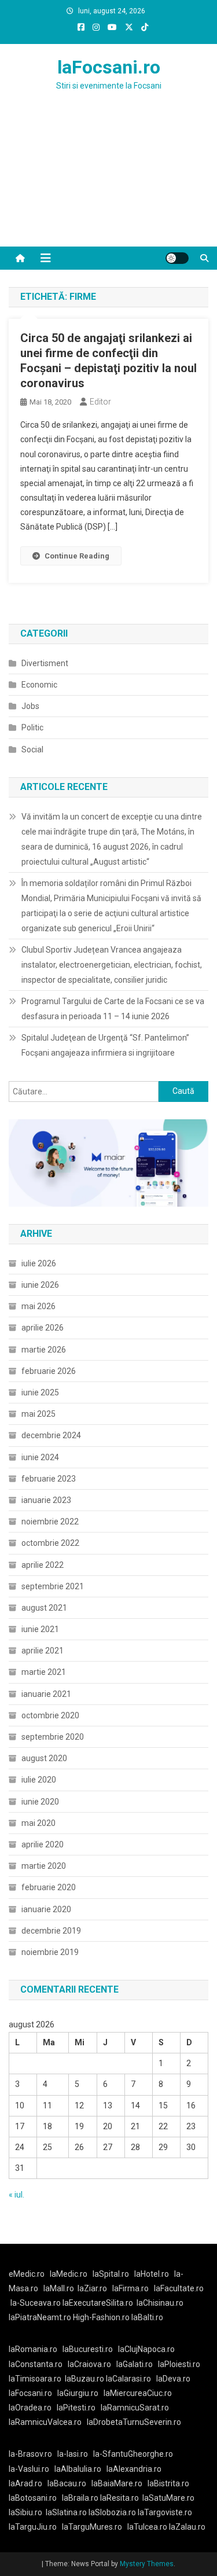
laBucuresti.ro (88, 2349)
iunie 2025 (40, 1392)
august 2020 (44, 1758)
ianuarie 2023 (46, 1500)
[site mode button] (177, 258)
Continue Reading (77, 556)
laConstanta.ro (36, 2364)
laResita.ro (119, 2498)
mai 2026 (38, 1306)
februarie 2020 (49, 1887)
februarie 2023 (49, 1479)
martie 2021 (44, 1672)
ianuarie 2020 (46, 1909)
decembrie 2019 (51, 1931)
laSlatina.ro (66, 2512)
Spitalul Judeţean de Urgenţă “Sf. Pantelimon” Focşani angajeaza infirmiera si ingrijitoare (105, 1045)
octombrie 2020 (50, 1715)
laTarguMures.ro (92, 2527)
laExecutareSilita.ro (98, 2303)
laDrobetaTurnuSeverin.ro (134, 2422)
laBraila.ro (80, 2498)
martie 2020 (44, 1866)
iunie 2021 (40, 1629)
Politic (32, 727)
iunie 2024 (40, 1457)
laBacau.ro (67, 2483)
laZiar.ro (92, 2288)
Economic (39, 685)
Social (32, 749)
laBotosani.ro (33, 2498)
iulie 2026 (39, 1263)
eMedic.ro (27, 2274)
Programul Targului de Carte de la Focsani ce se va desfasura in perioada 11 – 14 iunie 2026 (113, 1009)
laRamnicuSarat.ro (135, 2408)
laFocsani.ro (109, 67)
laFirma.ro (130, 2288)
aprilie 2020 (43, 1844)
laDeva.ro (173, 2379)
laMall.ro (59, 2288)
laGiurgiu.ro (80, 2393)
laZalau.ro (187, 2527)
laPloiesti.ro (179, 2364)
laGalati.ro (135, 2364)
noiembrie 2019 (50, 1952)
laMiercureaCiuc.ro (138, 2393)
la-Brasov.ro (30, 2454)
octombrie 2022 (50, 1543)
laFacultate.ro (179, 2288)
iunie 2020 (40, 1802)
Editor (100, 402)
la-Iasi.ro (73, 2454)
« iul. (16, 2195)
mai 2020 (38, 1823)
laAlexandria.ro (134, 2469)
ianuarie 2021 (46, 1694)
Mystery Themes (147, 2564)
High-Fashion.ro (101, 2317)
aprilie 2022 (43, 1565)
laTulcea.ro (148, 2527)
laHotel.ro (152, 2274)
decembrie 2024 (51, 1435)
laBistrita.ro (168, 2483)
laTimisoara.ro (35, 2379)
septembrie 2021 (53, 1586)
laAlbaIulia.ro (78, 2469)
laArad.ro (25, 2483)
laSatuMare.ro (168, 2498)
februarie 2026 (49, 1371)
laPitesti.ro (76, 2408)
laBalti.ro (147, 2317)
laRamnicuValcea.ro (45, 2422)
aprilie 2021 (43, 1651)
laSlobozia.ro (112, 2512)
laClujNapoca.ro (146, 2349)
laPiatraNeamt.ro (40, 2317)
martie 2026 (44, 1350)
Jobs (30, 706)
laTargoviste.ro (165, 2512)
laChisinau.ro (160, 2303)
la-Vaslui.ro (32, 2469)
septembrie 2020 (53, 1737)
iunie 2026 (40, 1285)
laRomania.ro (33, 2349)
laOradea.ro (30, 2408)
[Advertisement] (108, 183)
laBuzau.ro (85, 2379)
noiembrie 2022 (50, 1522)
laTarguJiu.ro (35, 2527)
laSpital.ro (111, 2274)
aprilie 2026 (43, 1328)
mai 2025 (38, 1414)
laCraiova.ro (89, 2364)
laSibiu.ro (25, 2512)
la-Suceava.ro (36, 2303)
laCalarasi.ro (128, 2379)
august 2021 (44, 1608)
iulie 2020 (39, 1780)
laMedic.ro (69, 2274)
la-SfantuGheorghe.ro (133, 2454)
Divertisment (45, 663)
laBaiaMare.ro (117, 2483)
